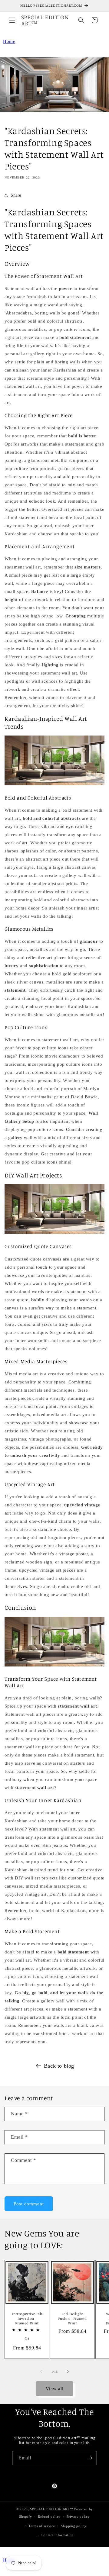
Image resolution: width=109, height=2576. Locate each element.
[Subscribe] (90, 2458)
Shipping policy (74, 2526)
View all (55, 2389)
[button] (12, 20)
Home (9, 41)
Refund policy (49, 2516)
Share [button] (16, 195)
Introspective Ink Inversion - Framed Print (27, 2318)
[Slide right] (68, 2372)
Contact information (58, 2535)
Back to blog (59, 2066)
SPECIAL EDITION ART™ (51, 2509)
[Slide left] (41, 2372)
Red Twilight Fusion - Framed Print (73, 2318)
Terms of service (42, 2526)
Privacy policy (78, 2516)
